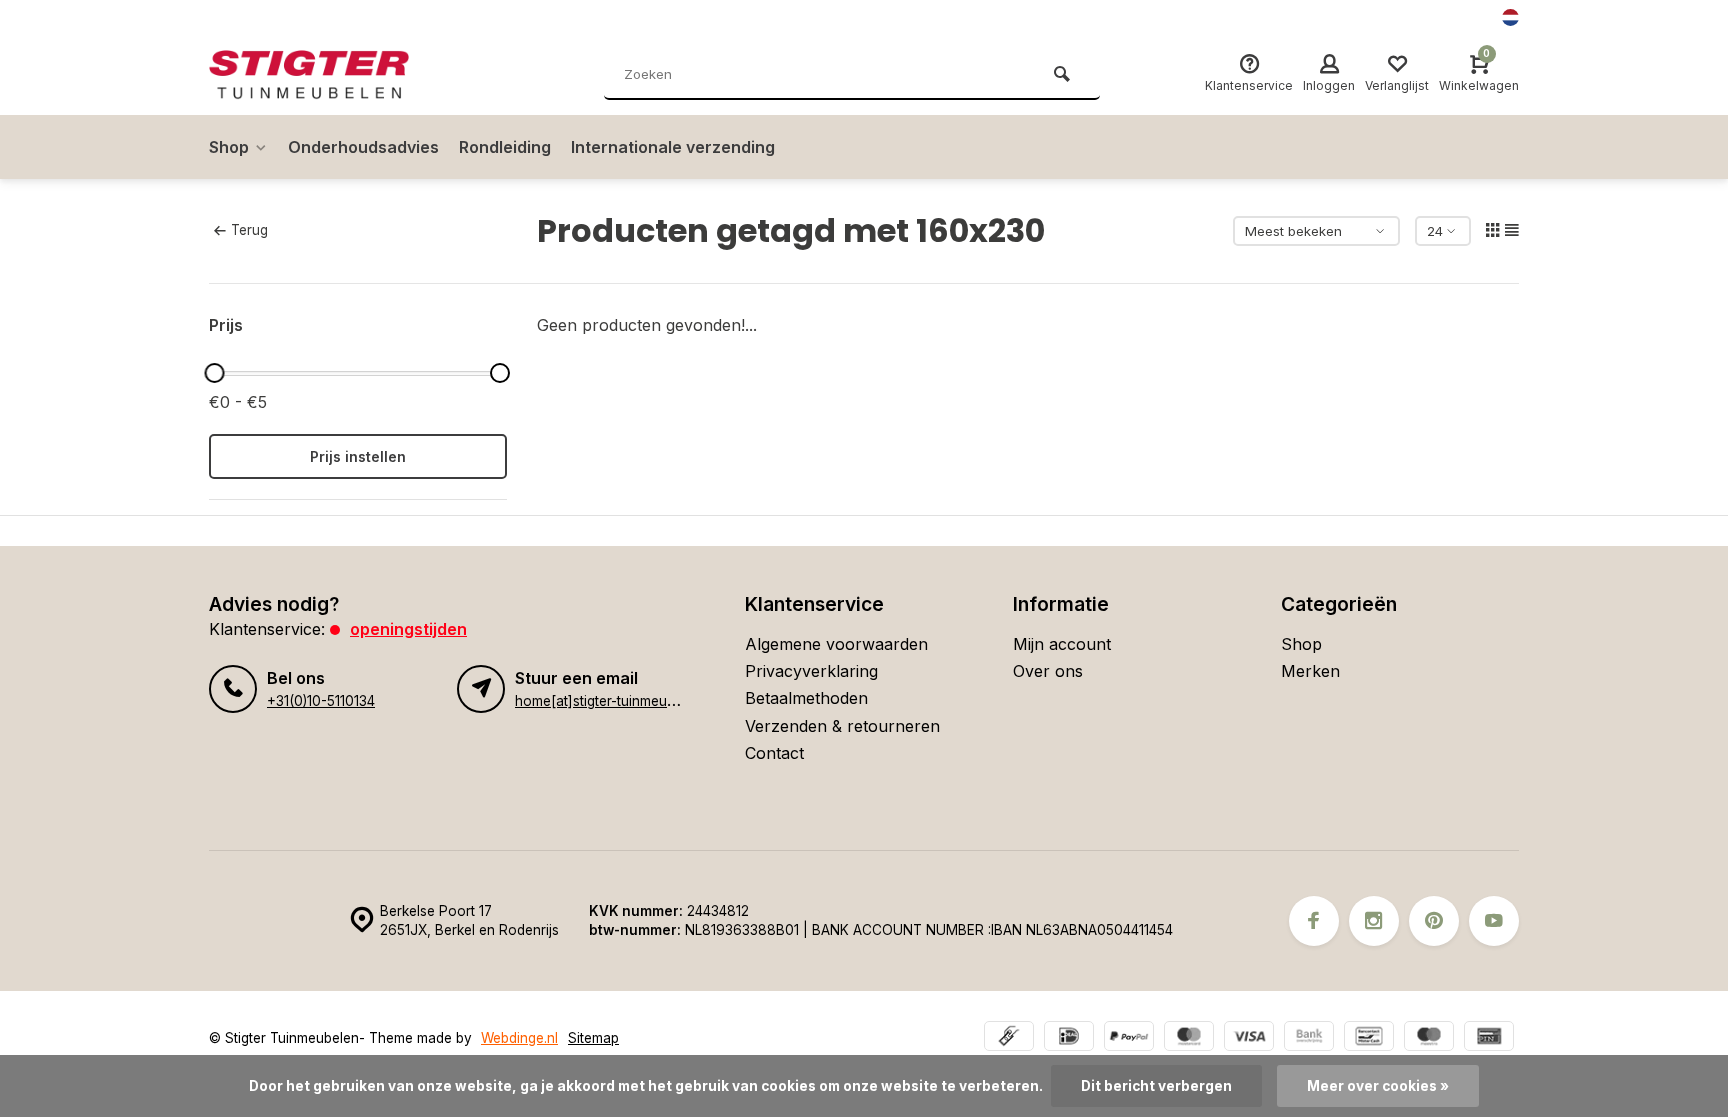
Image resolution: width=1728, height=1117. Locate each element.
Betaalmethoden (806, 698)
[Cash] (1009, 1038)
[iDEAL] (1069, 1038)
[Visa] (1249, 1038)
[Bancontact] (1369, 1038)
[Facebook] (1314, 921)
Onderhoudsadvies (363, 147)
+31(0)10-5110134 (321, 701)
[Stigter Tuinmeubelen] (329, 75)
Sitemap (593, 1038)
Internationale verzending (673, 147)
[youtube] (1494, 921)
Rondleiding (505, 147)
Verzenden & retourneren (842, 726)
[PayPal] (1129, 1038)
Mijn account (1062, 644)
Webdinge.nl (519, 1038)
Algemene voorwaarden (836, 644)
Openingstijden (408, 629)
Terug (249, 230)
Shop (229, 147)
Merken (1310, 671)
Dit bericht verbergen (1156, 1086)
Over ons (1048, 671)
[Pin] (1489, 1038)
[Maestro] (1429, 1038)
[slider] (214, 373)
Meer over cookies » (1378, 1086)
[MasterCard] (1189, 1038)
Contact (774, 753)
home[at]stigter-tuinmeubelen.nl (615, 701)
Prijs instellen (358, 456)
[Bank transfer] (1309, 1038)
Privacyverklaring (811, 671)
